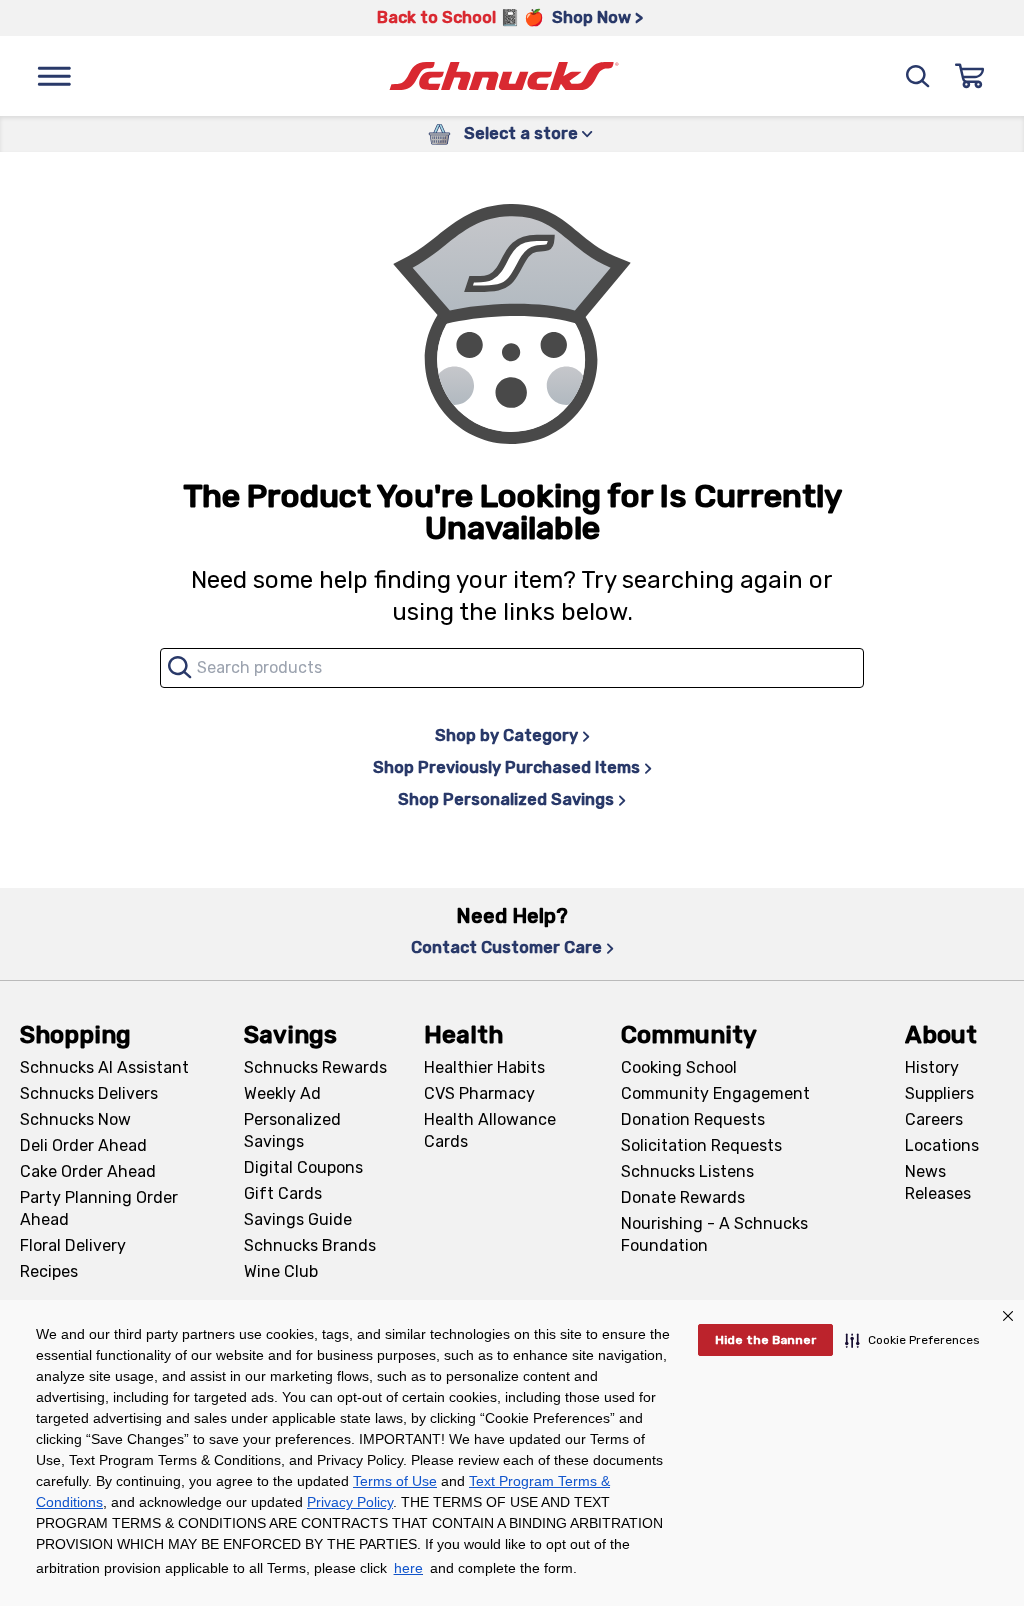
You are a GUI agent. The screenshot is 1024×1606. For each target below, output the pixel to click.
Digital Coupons (303, 1167)
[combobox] (512, 668)
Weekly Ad (282, 1093)
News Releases (938, 1182)
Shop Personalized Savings (506, 799)
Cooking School (679, 1067)
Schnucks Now (75, 1119)
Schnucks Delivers (89, 1093)
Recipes (49, 1271)
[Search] (918, 76)
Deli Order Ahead (83, 1145)
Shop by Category (506, 735)
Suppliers (939, 1093)
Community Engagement (715, 1093)
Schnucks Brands (310, 1245)
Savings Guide (298, 1219)
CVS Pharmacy (479, 1093)
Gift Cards (283, 1193)
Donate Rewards (683, 1197)
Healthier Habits (484, 1067)
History (932, 1067)
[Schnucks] (504, 76)
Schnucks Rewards (315, 1067)
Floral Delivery (73, 1245)
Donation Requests (693, 1119)
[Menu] (54, 76)
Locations (942, 1145)
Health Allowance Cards (490, 1130)
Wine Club (281, 1271)
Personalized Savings (292, 1130)
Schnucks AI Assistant (104, 1067)
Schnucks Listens (687, 1171)
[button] (912, 1340)
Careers (934, 1119)
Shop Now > (597, 17)
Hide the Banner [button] (765, 1340)
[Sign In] (970, 76)
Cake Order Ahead (88, 1171)
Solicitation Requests (701, 1145)
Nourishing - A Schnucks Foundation (714, 1234)
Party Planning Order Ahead (99, 1208)
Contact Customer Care (506, 947)
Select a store (521, 133)
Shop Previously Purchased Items (506, 767)
